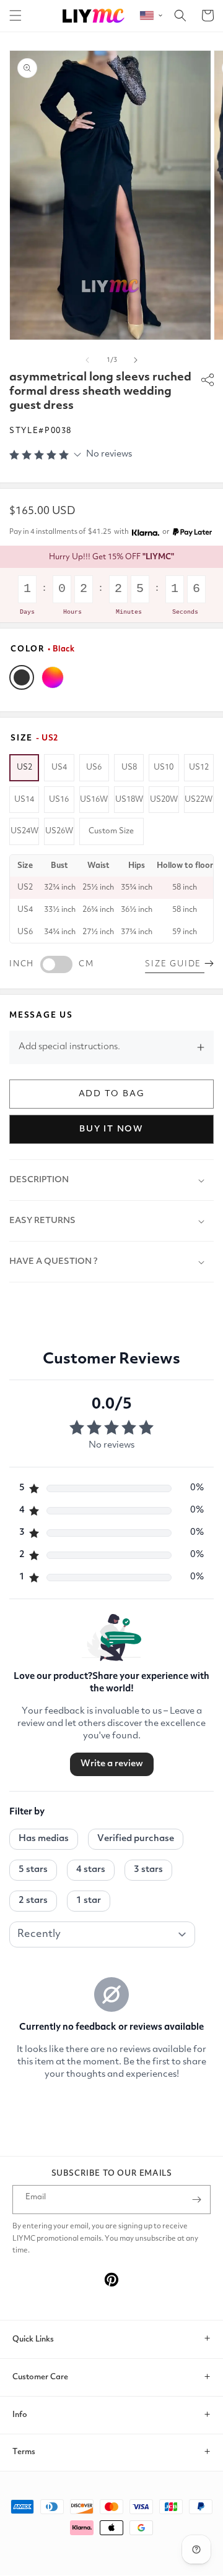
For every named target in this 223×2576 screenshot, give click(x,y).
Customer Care (40, 2377)
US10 (164, 767)
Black (22, 677)
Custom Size (111, 831)
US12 (199, 767)
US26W (59, 831)
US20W (164, 800)
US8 (129, 767)
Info (20, 2415)
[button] (15, 15)
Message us (41, 1015)
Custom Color (53, 677)
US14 (24, 800)
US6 (94, 767)
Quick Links (33, 2339)
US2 (24, 767)
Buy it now (111, 1129)
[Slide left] (87, 360)
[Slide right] (136, 360)
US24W (24, 831)
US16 (59, 800)
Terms (24, 2452)
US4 (59, 767)
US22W (199, 800)
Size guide (175, 964)
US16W (94, 800)
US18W (129, 800)
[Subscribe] (196, 2200)
